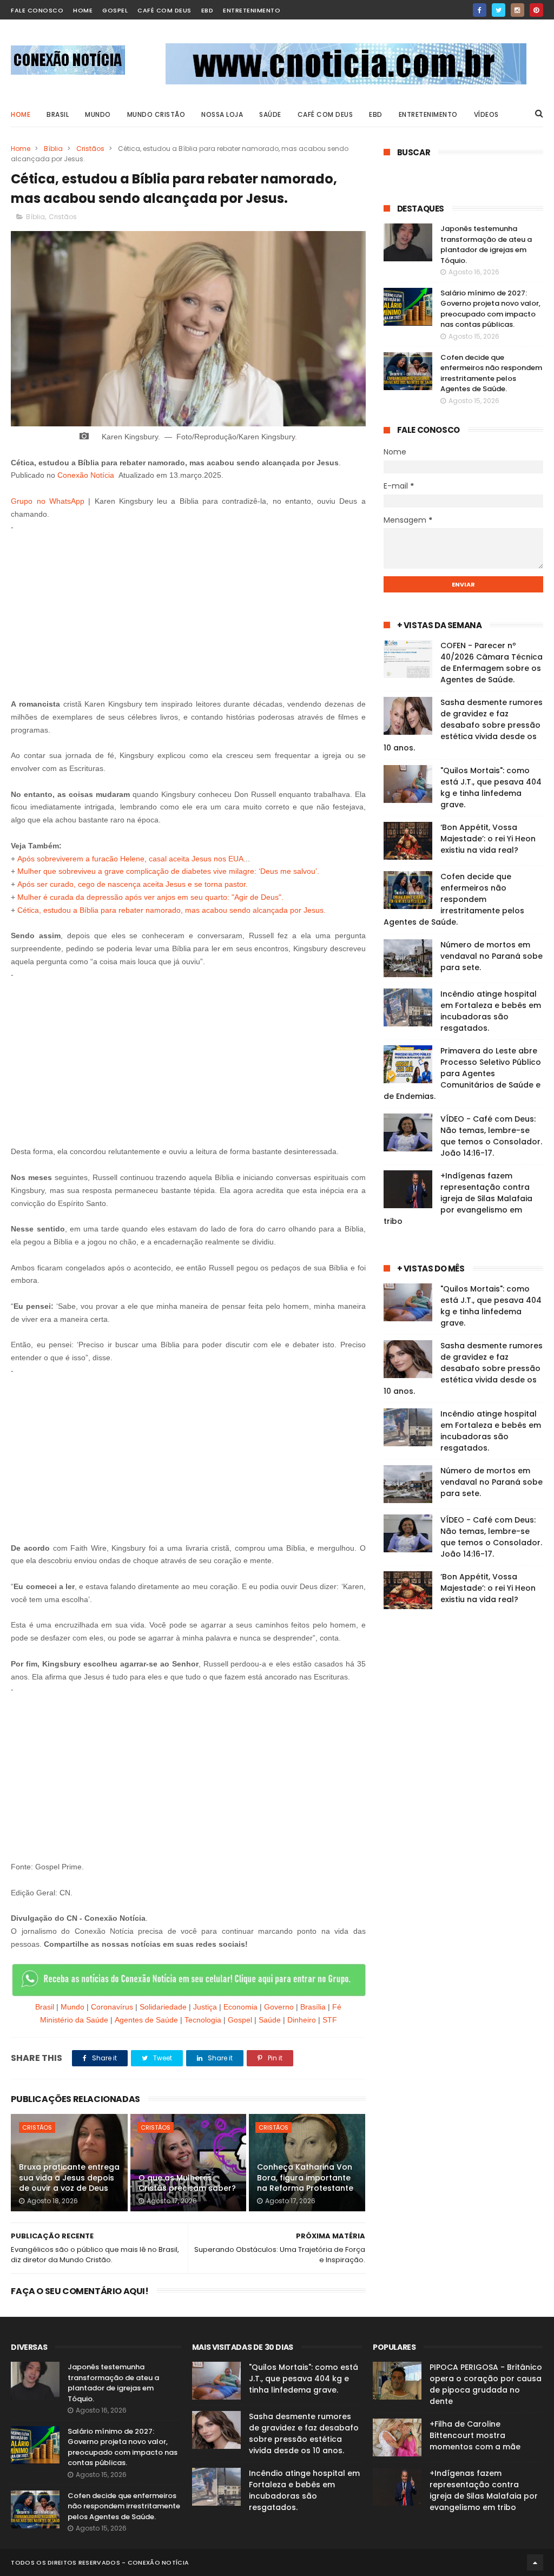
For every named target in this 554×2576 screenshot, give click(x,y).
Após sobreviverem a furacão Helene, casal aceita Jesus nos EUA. (131, 859)
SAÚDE (270, 114)
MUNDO (98, 114)
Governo (279, 2007)
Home (21, 114)
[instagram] (517, 10)
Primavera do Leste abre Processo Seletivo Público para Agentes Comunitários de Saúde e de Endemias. (462, 1073)
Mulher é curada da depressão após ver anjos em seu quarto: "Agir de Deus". (150, 897)
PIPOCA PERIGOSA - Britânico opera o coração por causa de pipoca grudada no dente (486, 2384)
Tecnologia (203, 2020)
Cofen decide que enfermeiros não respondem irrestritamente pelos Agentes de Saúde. (491, 373)
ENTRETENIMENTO (428, 114)
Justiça (205, 2007)
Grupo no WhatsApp (48, 501)
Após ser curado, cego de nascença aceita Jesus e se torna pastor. (133, 884)
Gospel (115, 10)
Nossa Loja (222, 114)
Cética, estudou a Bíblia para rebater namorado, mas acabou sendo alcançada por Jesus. (172, 910)
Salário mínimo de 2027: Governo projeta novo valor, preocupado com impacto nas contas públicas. (490, 309)
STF (330, 2020)
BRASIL (58, 114)
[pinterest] (536, 10)
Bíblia (53, 149)
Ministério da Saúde (74, 2020)
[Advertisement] (189, 609)
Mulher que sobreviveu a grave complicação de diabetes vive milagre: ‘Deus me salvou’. (168, 871)
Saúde (270, 2020)
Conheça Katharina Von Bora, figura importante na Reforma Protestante (305, 2178)
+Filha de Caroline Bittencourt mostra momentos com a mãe (475, 2435)
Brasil (45, 2007)
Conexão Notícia (86, 475)
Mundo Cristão (156, 114)
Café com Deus (164, 10)
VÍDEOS (486, 114)
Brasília (313, 2007)
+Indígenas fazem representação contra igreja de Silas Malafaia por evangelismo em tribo (458, 1198)
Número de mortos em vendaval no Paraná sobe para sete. (492, 956)
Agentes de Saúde (146, 2020)
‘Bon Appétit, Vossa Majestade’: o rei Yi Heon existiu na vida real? (488, 839)
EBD (207, 10)
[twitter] (499, 10)
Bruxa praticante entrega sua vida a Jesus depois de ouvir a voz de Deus (69, 2178)
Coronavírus (112, 2007)
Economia (240, 2007)
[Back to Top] (535, 2562)
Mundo (72, 2007)
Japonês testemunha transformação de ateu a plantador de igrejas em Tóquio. (486, 245)
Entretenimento (252, 10)
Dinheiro (302, 2020)
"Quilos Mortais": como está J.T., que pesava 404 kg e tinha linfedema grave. (491, 788)
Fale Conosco (37, 10)
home (83, 10)
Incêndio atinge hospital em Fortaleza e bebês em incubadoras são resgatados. (491, 1011)
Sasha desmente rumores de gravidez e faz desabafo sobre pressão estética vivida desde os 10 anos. (463, 725)
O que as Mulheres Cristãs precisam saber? (187, 2183)
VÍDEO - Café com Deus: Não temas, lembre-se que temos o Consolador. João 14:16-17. (491, 1136)
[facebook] (480, 10)
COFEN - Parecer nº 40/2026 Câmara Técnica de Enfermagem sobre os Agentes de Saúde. (492, 663)
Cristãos (90, 149)
